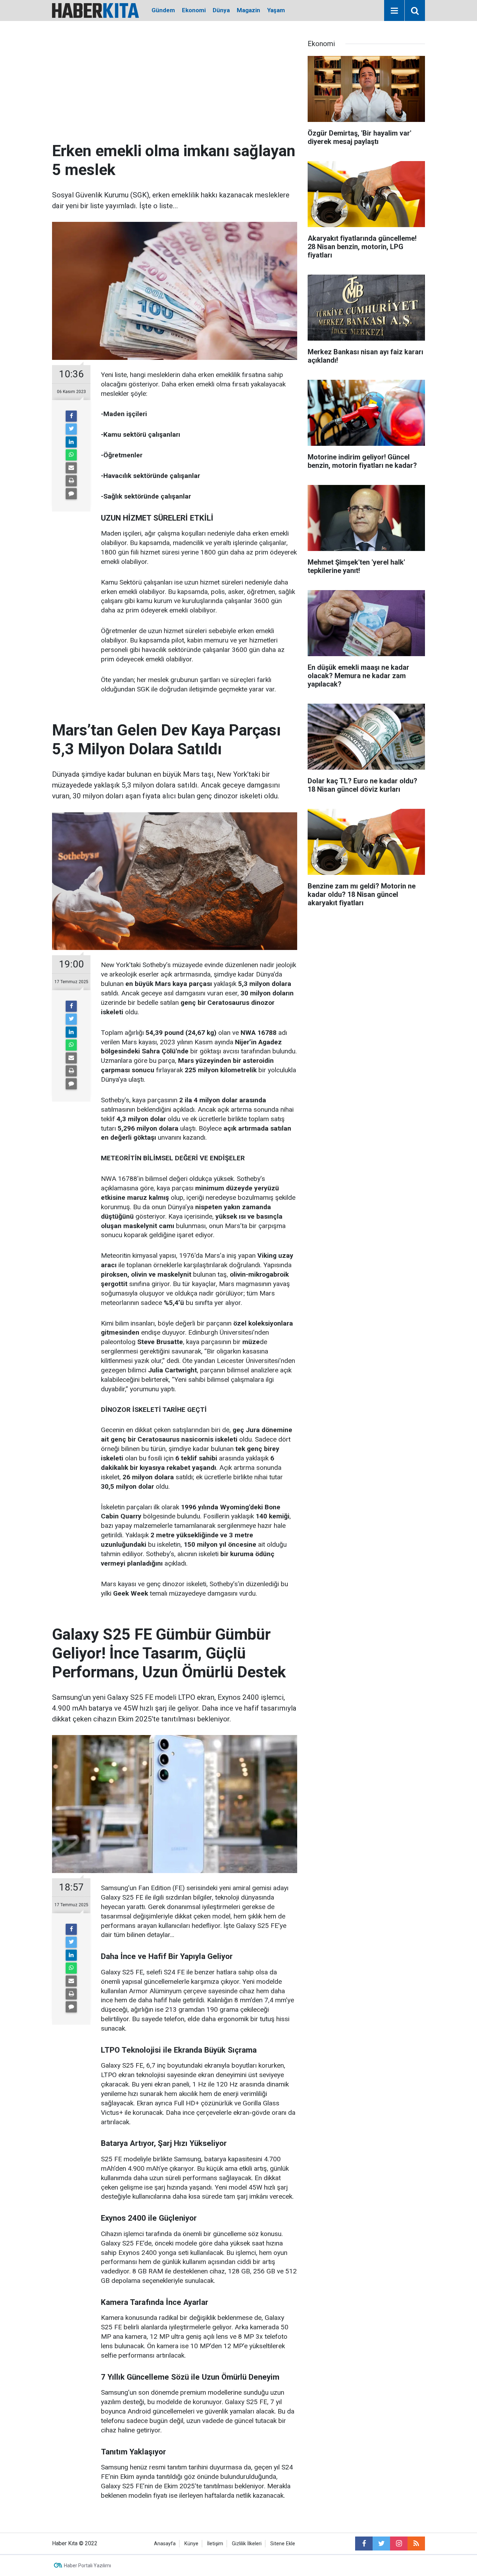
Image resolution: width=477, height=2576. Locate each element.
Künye (191, 2544)
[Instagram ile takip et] (399, 2544)
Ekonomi (194, 10)
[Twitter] (71, 429)
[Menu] (394, 11)
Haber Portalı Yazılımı (87, 2566)
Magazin (248, 10)
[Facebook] (71, 416)
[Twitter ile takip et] (381, 2544)
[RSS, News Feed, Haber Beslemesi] (416, 2544)
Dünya (221, 10)
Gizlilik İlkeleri (247, 2544)
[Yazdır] (71, 481)
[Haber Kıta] (96, 10)
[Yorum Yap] (71, 494)
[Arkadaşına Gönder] (71, 468)
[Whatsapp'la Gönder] (71, 455)
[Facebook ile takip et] (364, 2544)
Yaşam (276, 10)
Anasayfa (165, 2544)
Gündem (163, 10)
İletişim (215, 2544)
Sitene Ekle (283, 2544)
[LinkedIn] (71, 442)
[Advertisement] (175, 89)
